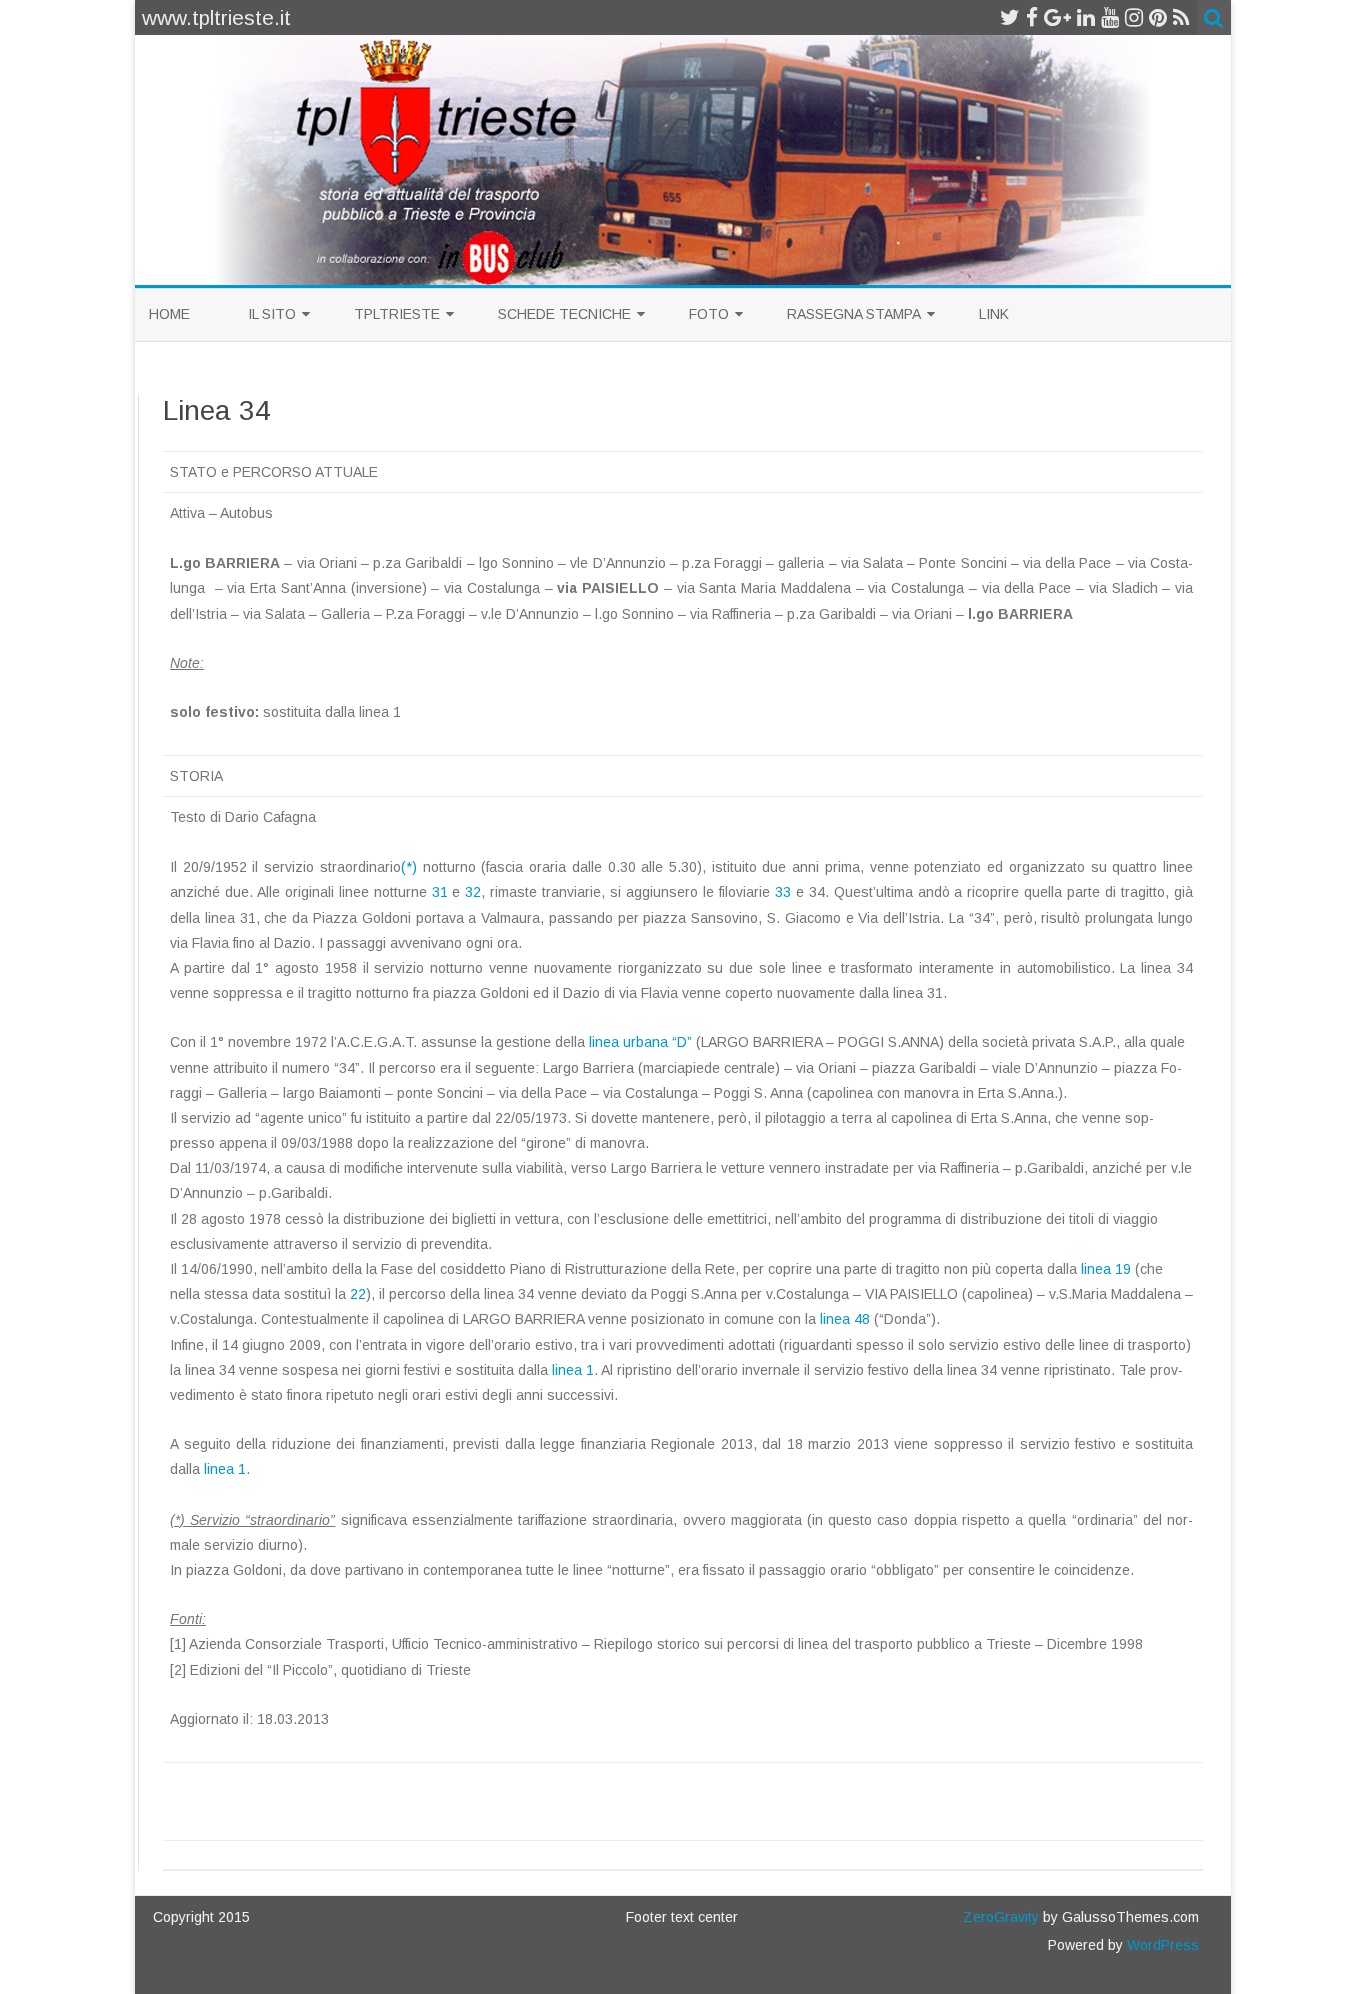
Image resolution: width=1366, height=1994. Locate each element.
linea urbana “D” (640, 1042)
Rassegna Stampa (854, 314)
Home (169, 314)
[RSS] (1181, 17)
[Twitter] (1010, 17)
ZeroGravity (1001, 1917)
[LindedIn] (1086, 17)
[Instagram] (1134, 17)
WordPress (1161, 1945)
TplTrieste (397, 314)
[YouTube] (1110, 17)
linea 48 (845, 1319)
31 (440, 892)
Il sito (272, 314)
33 (783, 892)
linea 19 (1106, 1269)
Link (994, 314)
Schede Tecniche (564, 314)
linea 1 (573, 1370)
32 (473, 892)
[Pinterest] (1158, 17)
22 (358, 1294)
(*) (409, 867)
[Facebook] (1032, 17)
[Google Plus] (1057, 17)
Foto (709, 314)
